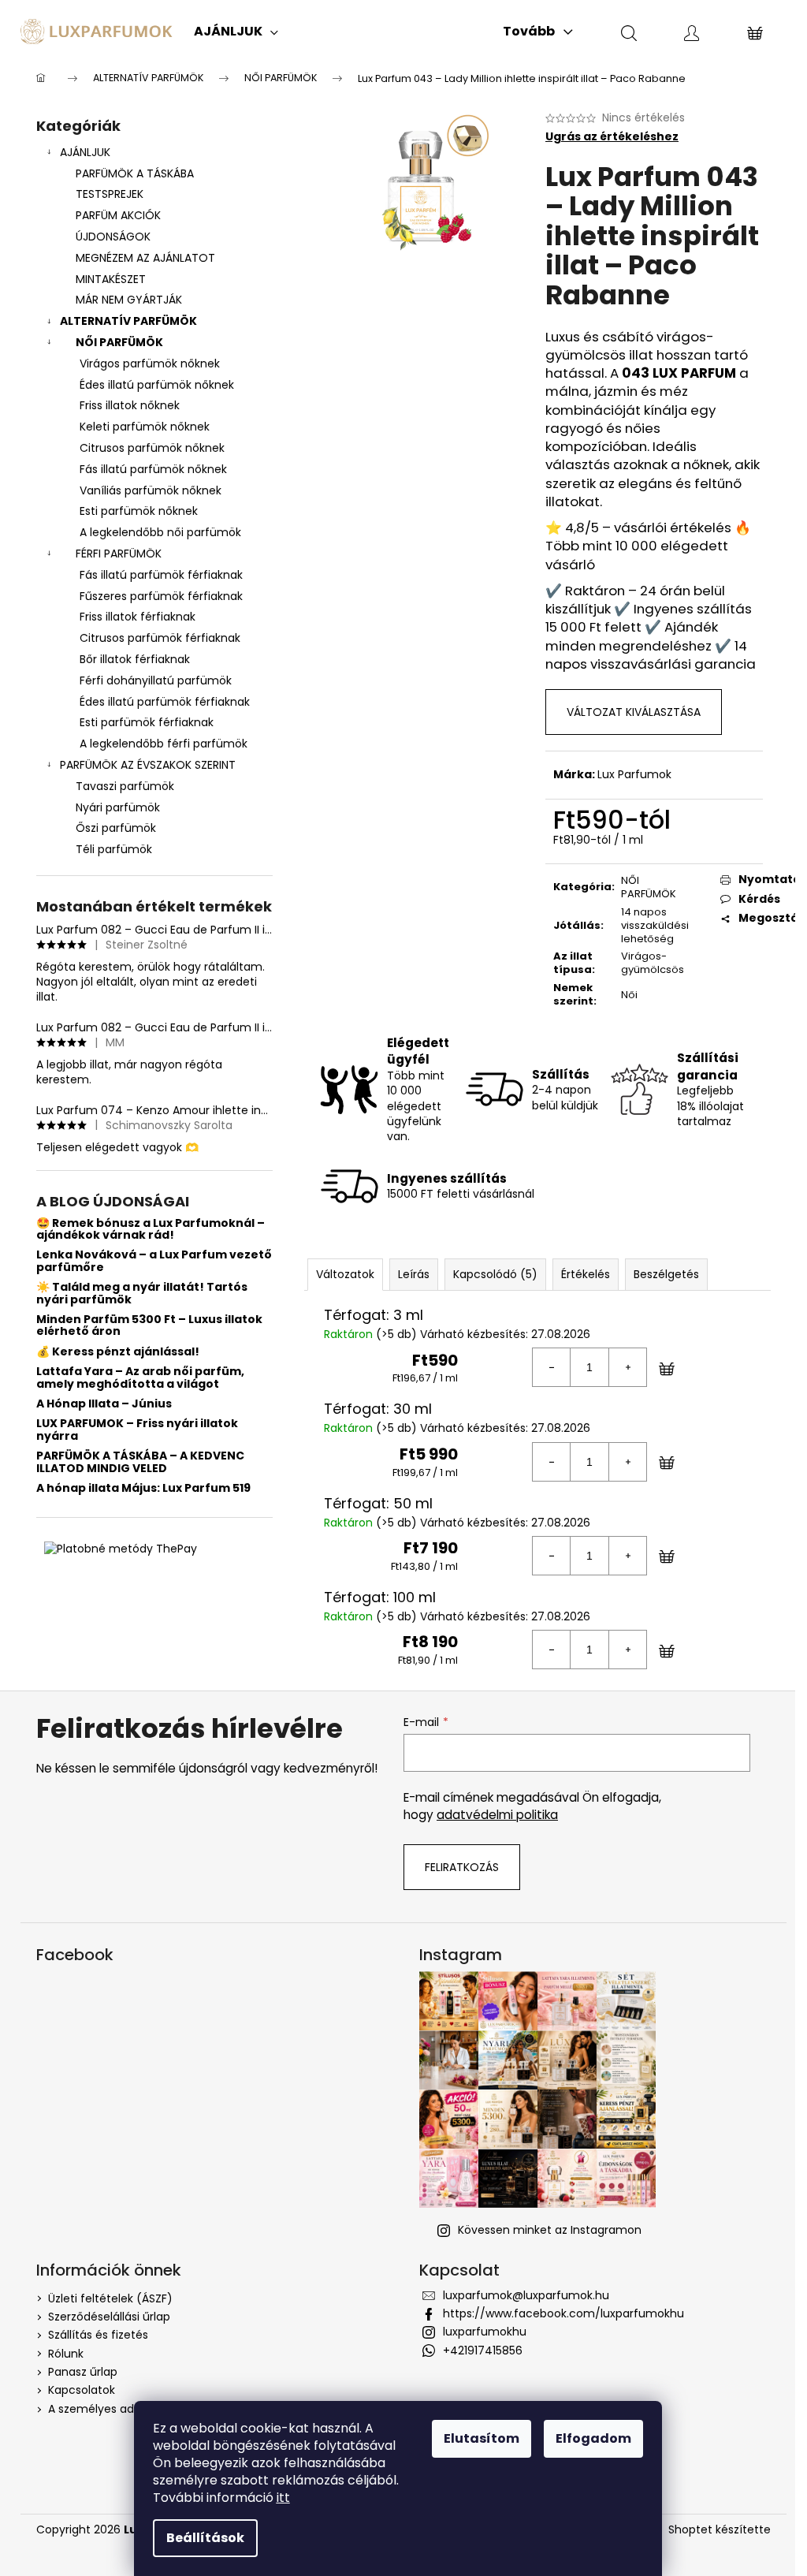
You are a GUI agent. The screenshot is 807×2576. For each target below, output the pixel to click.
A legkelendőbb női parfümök (160, 532)
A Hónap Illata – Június (104, 1404)
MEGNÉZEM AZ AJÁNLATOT (145, 258)
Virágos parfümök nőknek (150, 363)
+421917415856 (483, 2350)
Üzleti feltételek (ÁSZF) (110, 2298)
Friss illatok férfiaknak (138, 617)
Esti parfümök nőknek (139, 511)
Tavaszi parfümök (125, 786)
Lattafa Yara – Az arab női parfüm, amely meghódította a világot (140, 1378)
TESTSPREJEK (110, 194)
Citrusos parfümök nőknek (152, 448)
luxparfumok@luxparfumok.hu (526, 2295)
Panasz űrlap (83, 2372)
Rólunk (66, 2354)
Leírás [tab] (414, 1274)
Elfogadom (593, 2438)
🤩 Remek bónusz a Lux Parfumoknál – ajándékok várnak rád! (151, 1230)
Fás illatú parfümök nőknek (153, 469)
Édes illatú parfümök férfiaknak (165, 702)
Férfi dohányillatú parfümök (156, 680)
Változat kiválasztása (634, 712)
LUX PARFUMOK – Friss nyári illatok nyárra (137, 1430)
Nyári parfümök (118, 807)
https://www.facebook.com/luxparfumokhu (563, 2313)
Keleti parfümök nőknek (145, 427)
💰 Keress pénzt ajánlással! (118, 1352)
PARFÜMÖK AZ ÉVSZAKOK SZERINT (148, 765)
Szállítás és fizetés (98, 2335)
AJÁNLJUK (85, 152)
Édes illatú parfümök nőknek (157, 385)
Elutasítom (482, 2438)
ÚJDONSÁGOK (113, 237)
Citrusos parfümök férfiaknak (160, 638)
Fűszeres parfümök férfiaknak (161, 596)
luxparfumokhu (485, 2332)
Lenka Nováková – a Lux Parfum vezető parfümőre (154, 1261)
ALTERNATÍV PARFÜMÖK (128, 321)
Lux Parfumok (634, 774)
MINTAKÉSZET (111, 279)
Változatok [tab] (345, 1274)
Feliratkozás (462, 1867)
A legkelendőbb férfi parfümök (164, 744)
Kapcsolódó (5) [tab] (495, 1274)
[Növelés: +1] (627, 1367)
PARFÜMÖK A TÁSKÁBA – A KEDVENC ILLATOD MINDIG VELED (140, 1462)
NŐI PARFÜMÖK (119, 342)
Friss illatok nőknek (130, 405)
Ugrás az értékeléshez (612, 137)
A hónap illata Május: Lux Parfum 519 (143, 1488)
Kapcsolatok (82, 2390)
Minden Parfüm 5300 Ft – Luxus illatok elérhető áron (149, 1326)
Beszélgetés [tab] (666, 1274)
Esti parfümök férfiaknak (147, 722)
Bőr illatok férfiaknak (135, 659)
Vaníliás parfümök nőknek (151, 490)
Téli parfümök (114, 849)
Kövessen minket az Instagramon (550, 2230)
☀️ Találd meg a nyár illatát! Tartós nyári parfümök (142, 1294)
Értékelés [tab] (586, 1274)
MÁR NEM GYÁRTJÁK (129, 300)
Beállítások (205, 2538)
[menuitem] (236, 32)
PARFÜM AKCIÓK (118, 215)
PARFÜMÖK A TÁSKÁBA (135, 173)
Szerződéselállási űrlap (109, 2317)
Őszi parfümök (116, 828)
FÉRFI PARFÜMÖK (119, 554)
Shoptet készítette (720, 2530)
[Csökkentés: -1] (552, 1367)
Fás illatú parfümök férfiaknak (161, 575)
